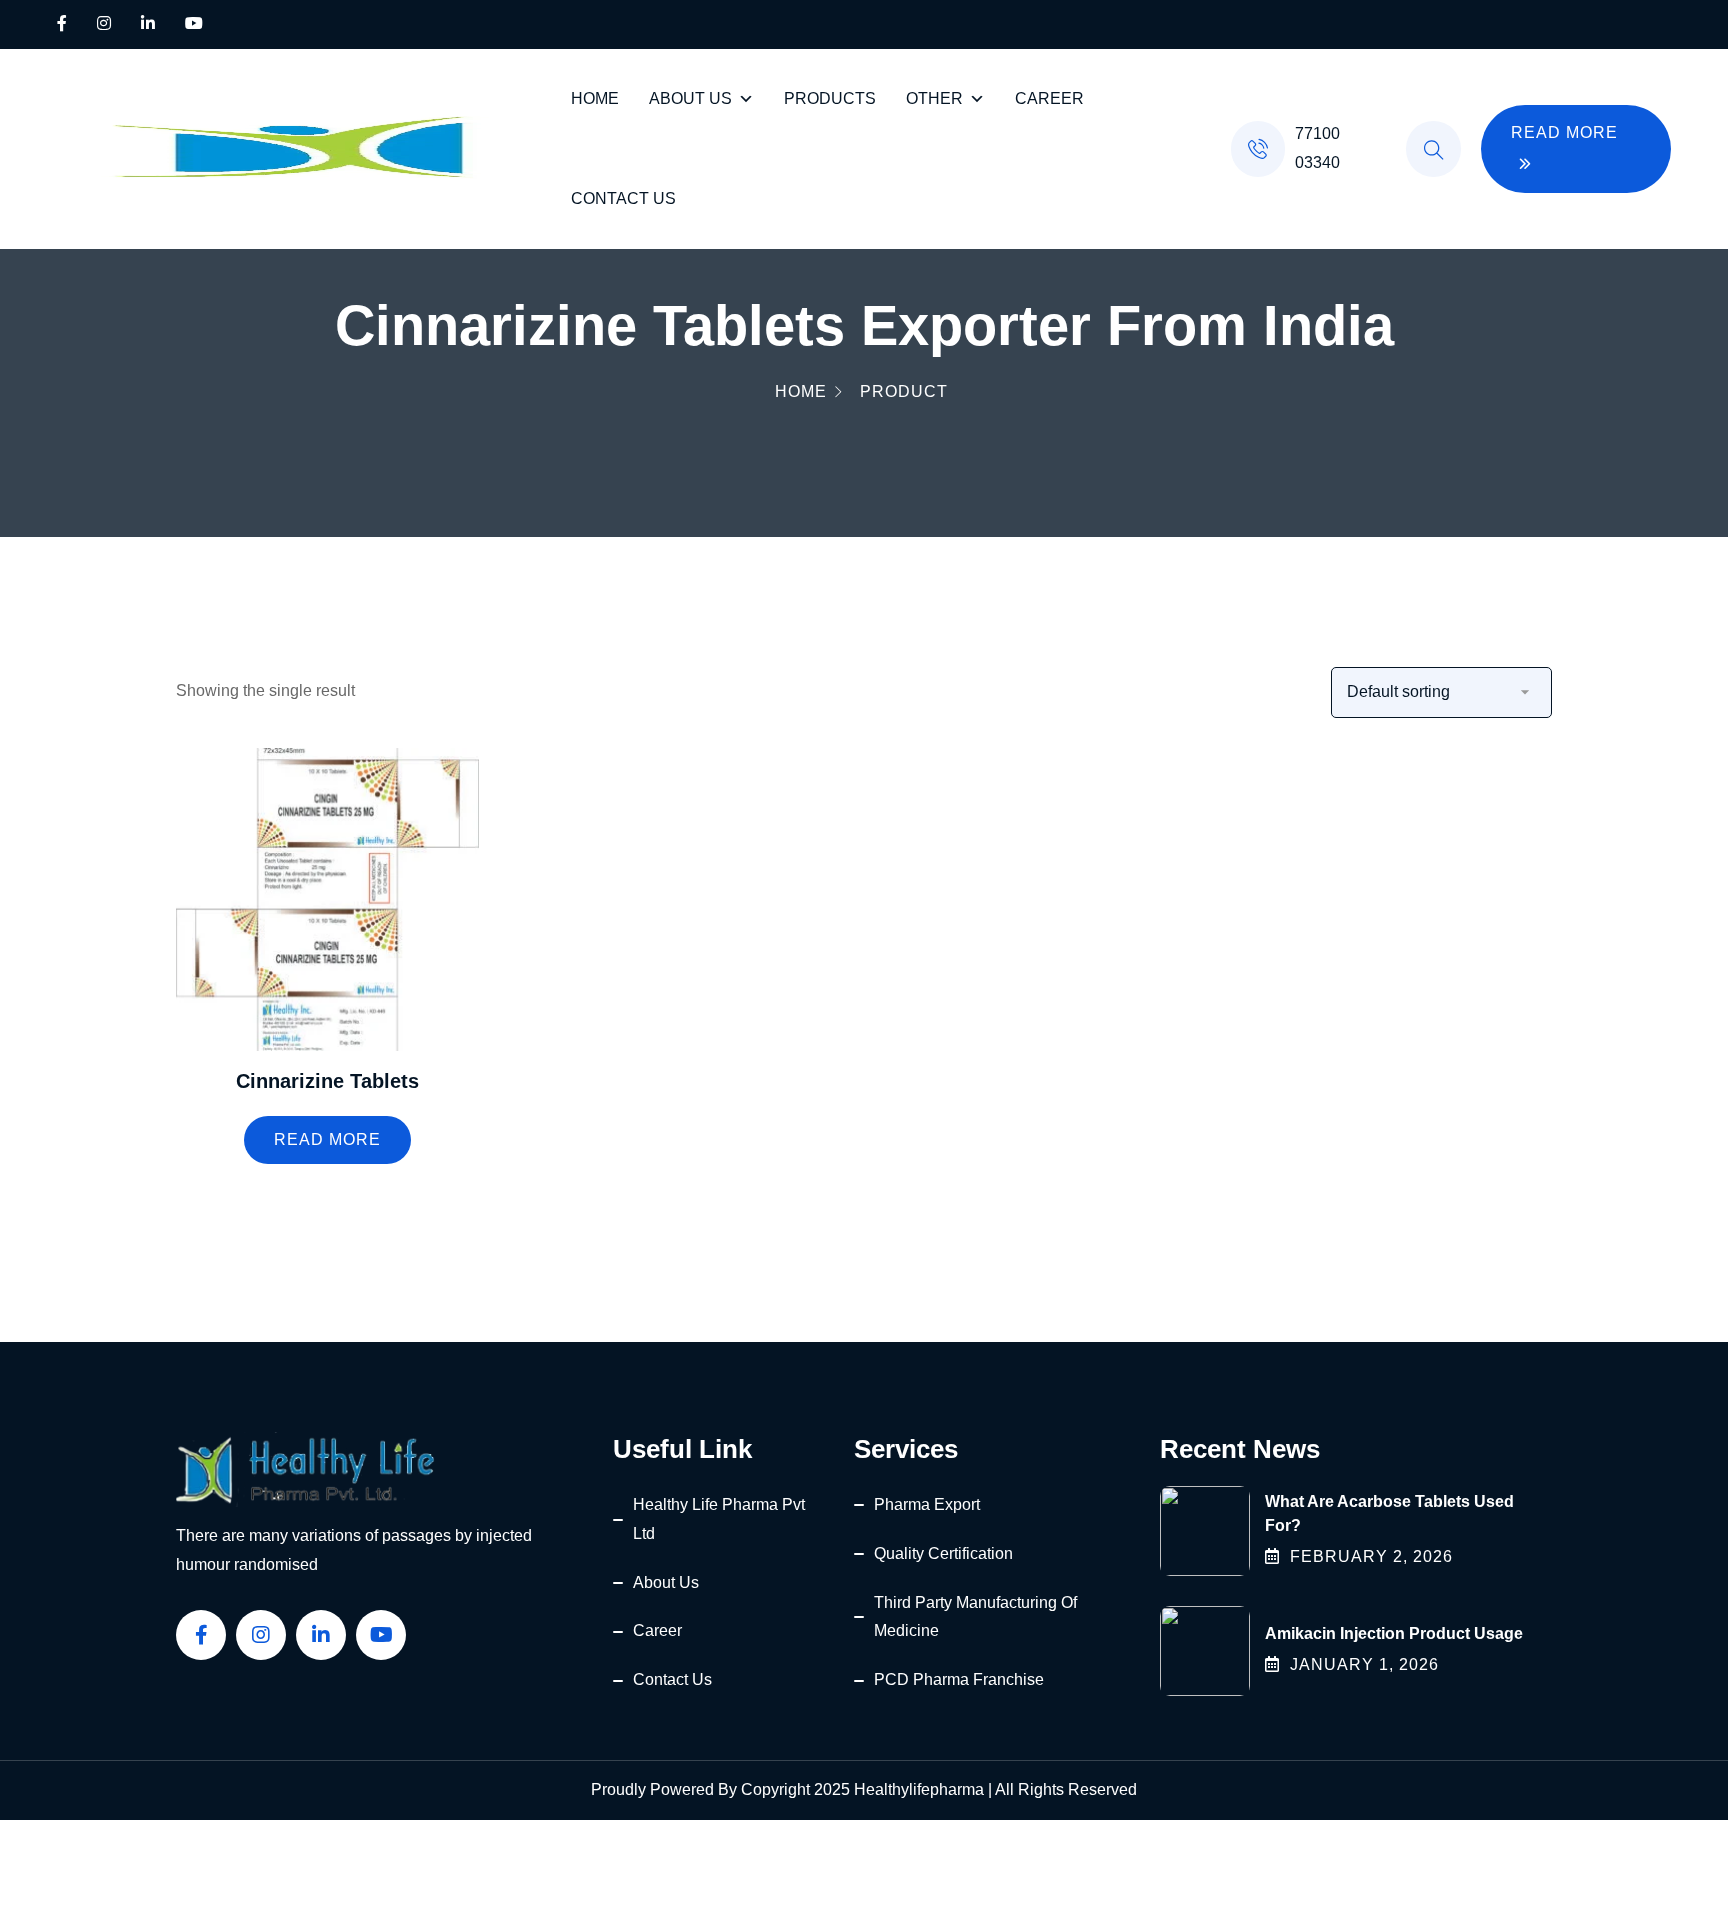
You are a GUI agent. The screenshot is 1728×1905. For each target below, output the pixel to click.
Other (934, 98)
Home (595, 98)
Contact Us (623, 198)
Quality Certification (943, 1553)
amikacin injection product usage (1394, 1633)
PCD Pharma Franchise (959, 1679)
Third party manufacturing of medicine (975, 1617)
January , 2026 (1364, 1664)
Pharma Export (927, 1504)
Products (830, 98)
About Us (690, 98)
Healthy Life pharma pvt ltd (719, 1519)
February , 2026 (1371, 1556)
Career (1049, 98)
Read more (327, 1139)
